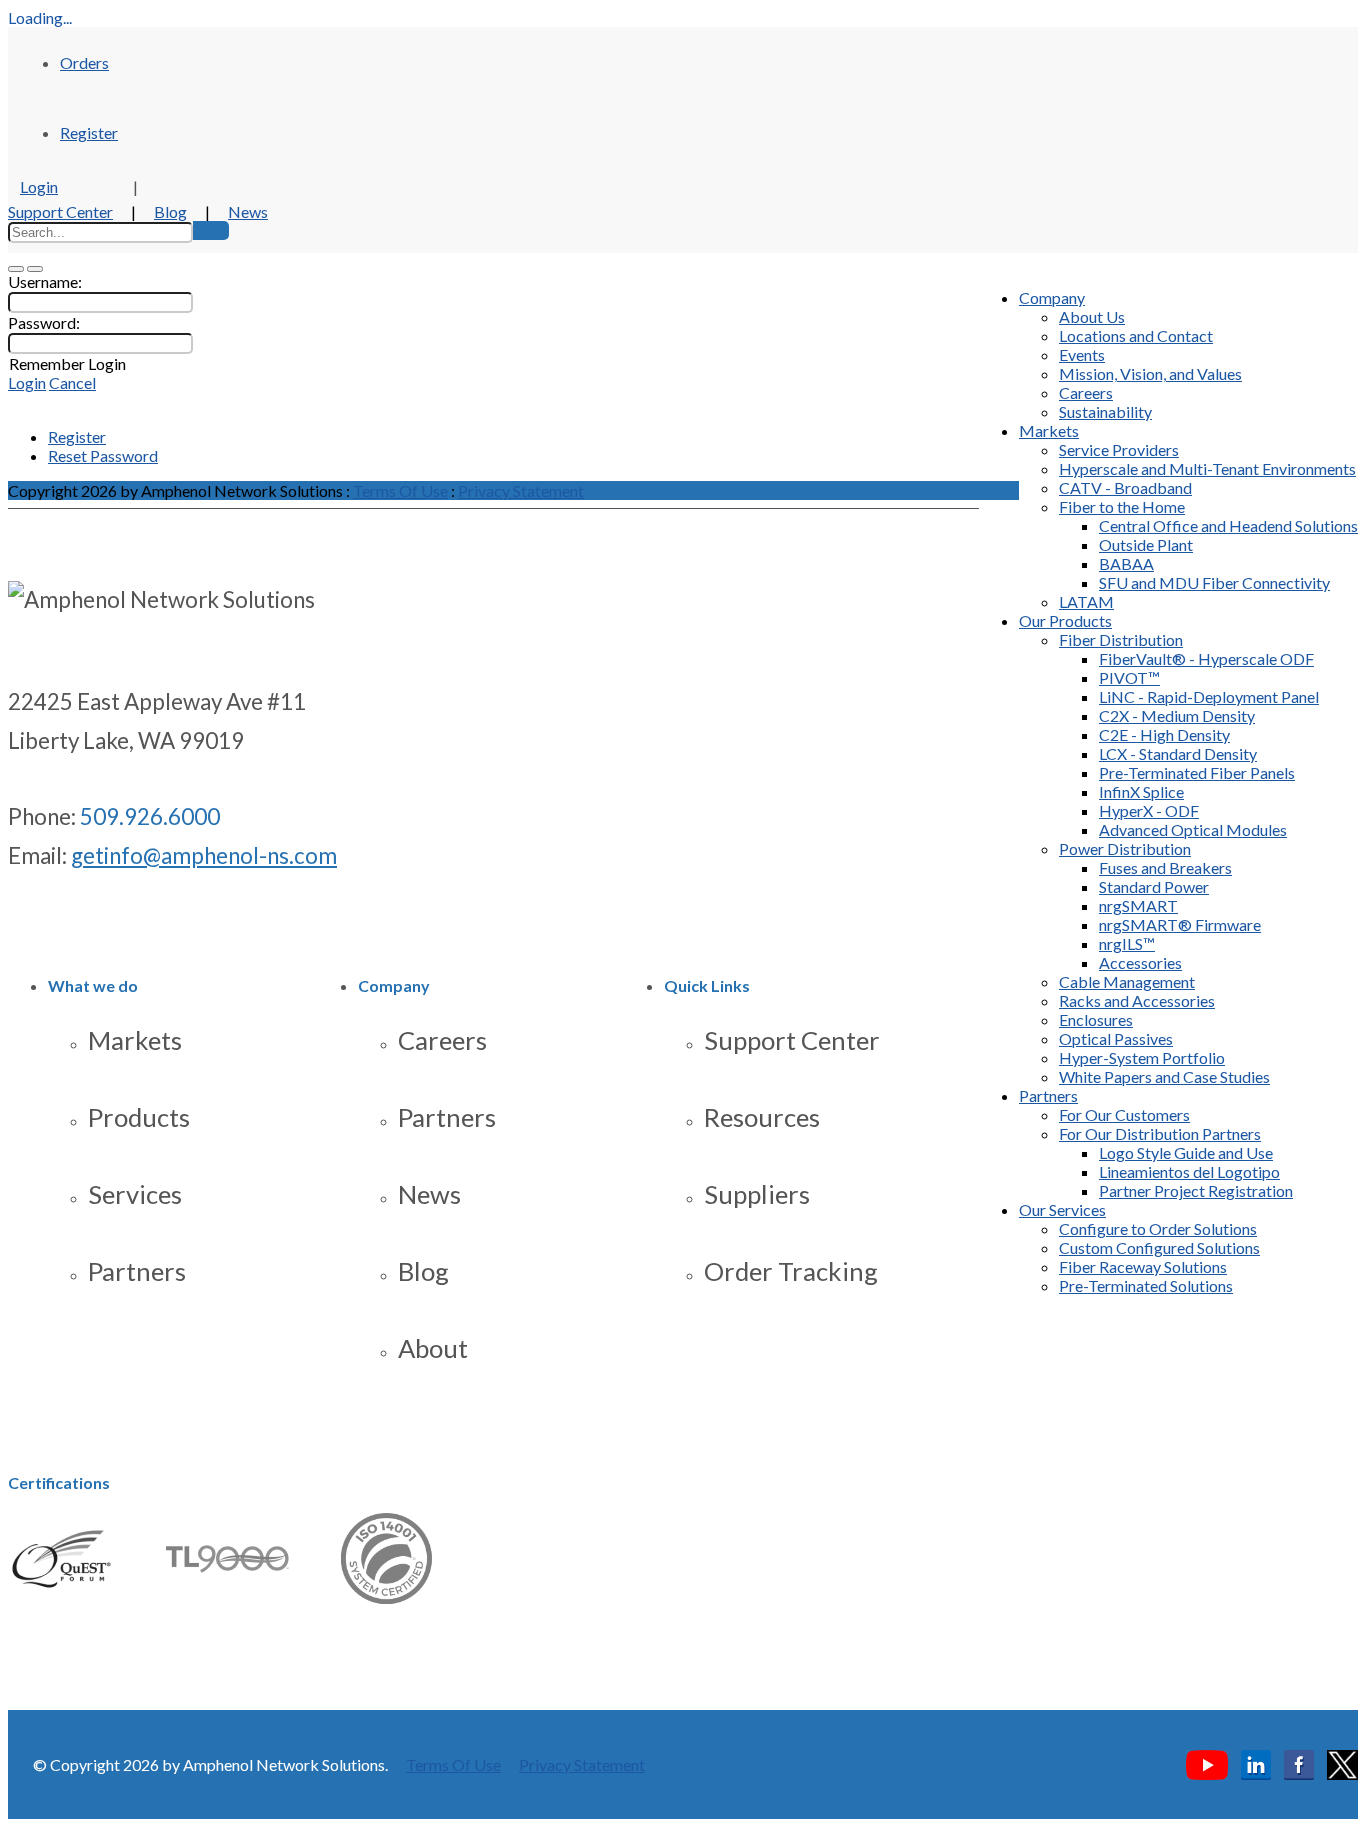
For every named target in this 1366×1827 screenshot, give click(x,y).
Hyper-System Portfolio (1142, 1057)
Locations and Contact (1136, 335)
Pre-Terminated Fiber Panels (1197, 772)
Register (89, 132)
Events (1082, 354)
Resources (762, 1117)
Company (1052, 297)
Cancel (72, 382)
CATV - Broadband (1125, 487)
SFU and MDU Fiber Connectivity (1214, 582)
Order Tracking (791, 1271)
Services (135, 1194)
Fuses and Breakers (1165, 867)
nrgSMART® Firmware (1180, 924)
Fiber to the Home (1122, 506)
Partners (1048, 1095)
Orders (84, 62)
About (433, 1348)
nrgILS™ (1127, 943)
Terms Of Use (400, 490)
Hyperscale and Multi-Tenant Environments (1207, 468)
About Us (1092, 316)
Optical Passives (1116, 1038)
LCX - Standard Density (1178, 753)
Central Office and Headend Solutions (1228, 525)
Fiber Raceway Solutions (1143, 1266)
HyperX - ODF (1149, 810)
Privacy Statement (521, 490)
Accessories (1140, 962)
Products (139, 1117)
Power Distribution (1125, 848)
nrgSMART (1138, 905)
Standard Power (1154, 886)
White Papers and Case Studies (1164, 1076)
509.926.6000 (150, 816)
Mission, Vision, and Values (1150, 373)
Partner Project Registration (1196, 1190)
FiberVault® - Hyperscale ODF (1206, 658)
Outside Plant (1146, 544)
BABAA (1126, 563)
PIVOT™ (1129, 677)
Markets (1049, 430)
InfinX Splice (1141, 791)
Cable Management (1127, 981)
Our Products (1065, 620)
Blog (170, 211)
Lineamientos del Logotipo (1189, 1171)
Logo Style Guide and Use (1186, 1152)
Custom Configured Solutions (1159, 1247)
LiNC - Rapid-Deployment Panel (1209, 696)
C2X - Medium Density (1177, 715)
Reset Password (103, 455)
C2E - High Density (1164, 734)
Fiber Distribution (1121, 639)
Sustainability (1105, 411)
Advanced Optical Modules (1193, 829)
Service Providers (1119, 449)
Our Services (1062, 1209)
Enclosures (1096, 1019)
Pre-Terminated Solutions (1146, 1285)
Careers (1086, 392)
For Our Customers (1124, 1114)
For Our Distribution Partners (1160, 1133)
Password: (44, 322)
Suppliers (757, 1194)
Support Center (60, 211)
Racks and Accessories (1137, 1000)
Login (39, 186)
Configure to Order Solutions (1158, 1228)
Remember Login (67, 363)
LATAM (1086, 601)
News (248, 211)
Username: (45, 281)
